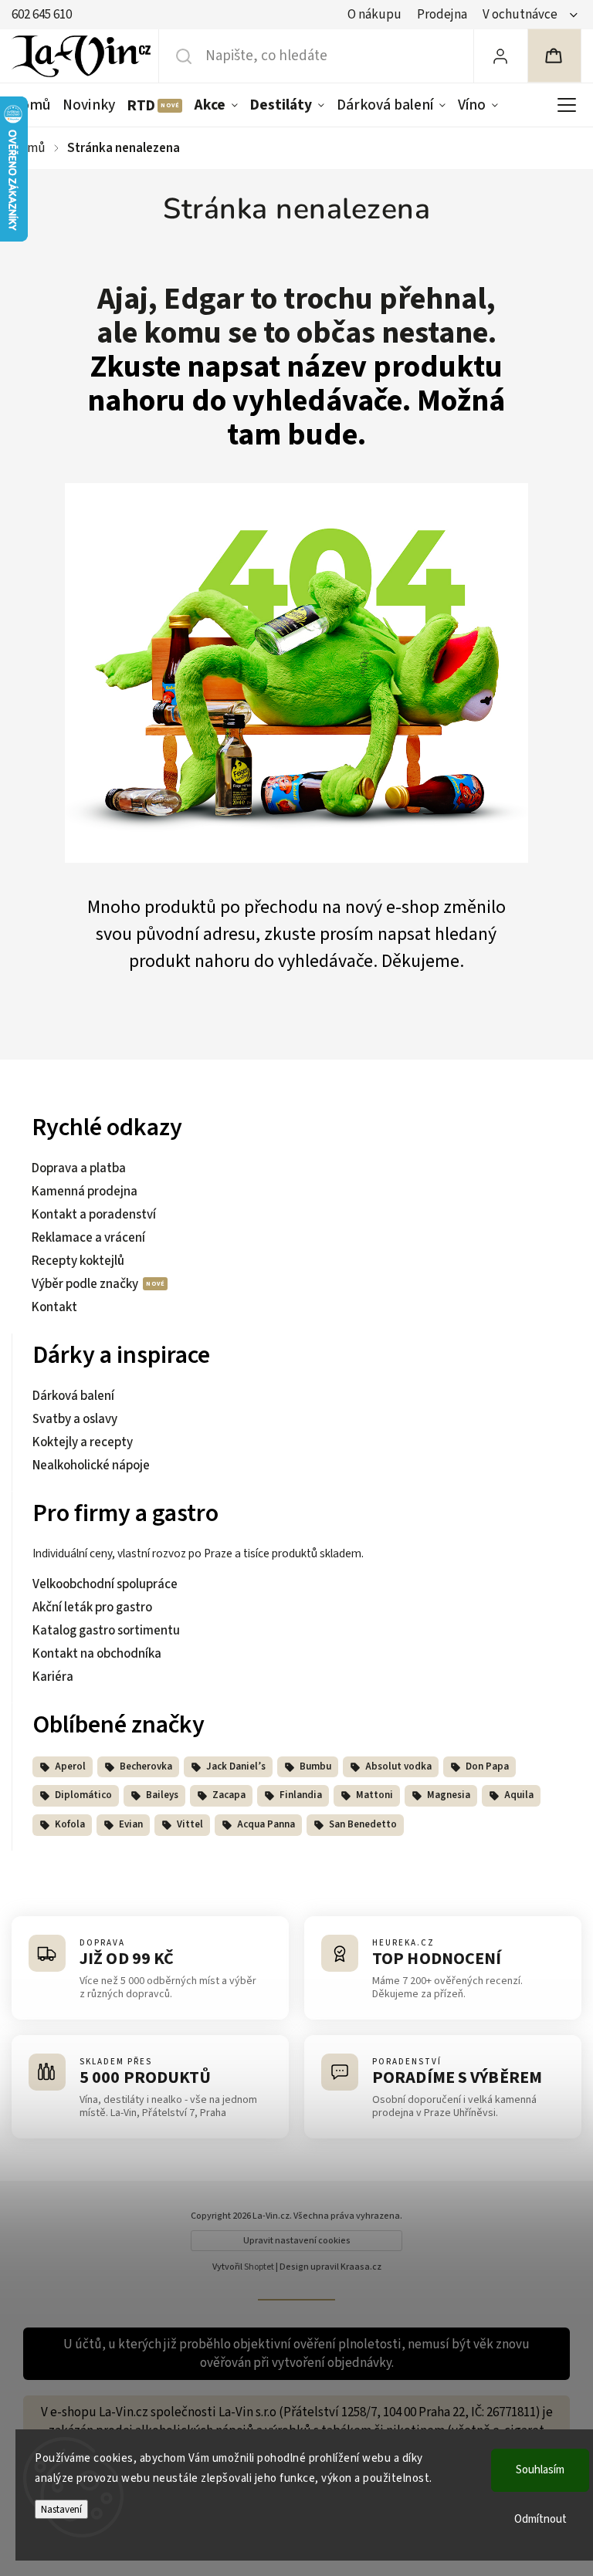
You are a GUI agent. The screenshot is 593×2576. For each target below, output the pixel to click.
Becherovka (146, 1766)
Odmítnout (540, 2519)
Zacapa (229, 1795)
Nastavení (61, 2509)
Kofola (70, 1824)
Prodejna (442, 15)
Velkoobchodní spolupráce (105, 1584)
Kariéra (53, 1677)
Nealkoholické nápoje (91, 1465)
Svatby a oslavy (75, 1419)
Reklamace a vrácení (88, 1238)
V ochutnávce (520, 15)
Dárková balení (73, 1396)
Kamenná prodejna (85, 1192)
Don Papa (487, 1766)
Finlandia (301, 1795)
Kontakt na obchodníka (97, 1654)
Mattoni (374, 1795)
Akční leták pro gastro (92, 1607)
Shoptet (259, 2267)
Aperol (70, 1766)
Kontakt (54, 1307)
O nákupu (374, 15)
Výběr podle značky (86, 1284)
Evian (131, 1824)
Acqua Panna (266, 1824)
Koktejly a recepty (83, 1442)
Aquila (519, 1795)
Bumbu (315, 1766)
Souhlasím (540, 2470)
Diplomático (83, 1795)
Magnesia (449, 1795)
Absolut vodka (398, 1766)
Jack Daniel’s (236, 1766)
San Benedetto (363, 1824)
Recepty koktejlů (78, 1261)
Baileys (162, 1795)
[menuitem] (34, 105)
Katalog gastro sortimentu (106, 1631)
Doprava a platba (79, 1168)
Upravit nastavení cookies (297, 2241)
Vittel (190, 1824)
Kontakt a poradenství (94, 1215)
